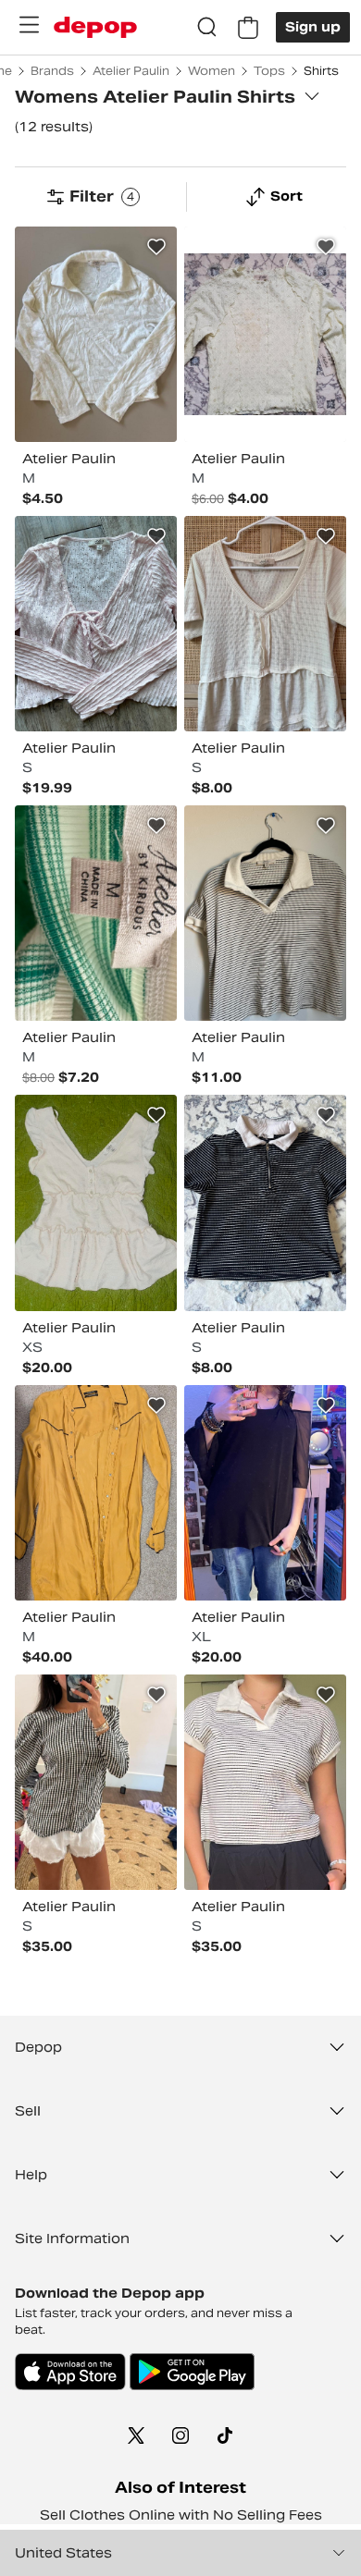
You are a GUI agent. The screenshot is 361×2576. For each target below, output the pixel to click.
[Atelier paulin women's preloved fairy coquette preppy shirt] (96, 1202)
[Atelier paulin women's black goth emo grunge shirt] (265, 1493)
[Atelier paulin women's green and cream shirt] (96, 913)
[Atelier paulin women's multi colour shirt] (265, 913)
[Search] (207, 28)
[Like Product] (156, 247)
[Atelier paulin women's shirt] (265, 1202)
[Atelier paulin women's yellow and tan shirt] (96, 1493)
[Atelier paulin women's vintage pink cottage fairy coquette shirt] (96, 624)
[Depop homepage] (95, 27)
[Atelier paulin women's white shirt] (96, 334)
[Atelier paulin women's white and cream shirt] (265, 624)
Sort (286, 196)
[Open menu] (29, 25)
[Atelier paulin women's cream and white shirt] (265, 334)
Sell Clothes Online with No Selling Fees (181, 2515)
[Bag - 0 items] (248, 28)
